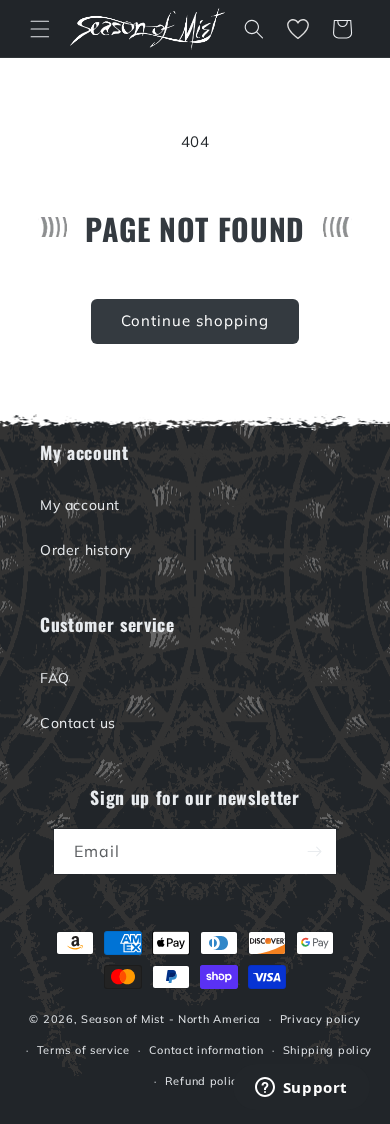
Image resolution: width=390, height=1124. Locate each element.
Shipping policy (328, 1050)
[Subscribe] (314, 851)
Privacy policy (320, 1019)
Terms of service (83, 1050)
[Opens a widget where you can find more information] (301, 1089)
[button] (40, 29)
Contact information (206, 1050)
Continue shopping (195, 320)
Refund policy (204, 1081)
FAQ (55, 678)
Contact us (78, 723)
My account (80, 505)
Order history (86, 550)
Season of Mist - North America (171, 1019)
